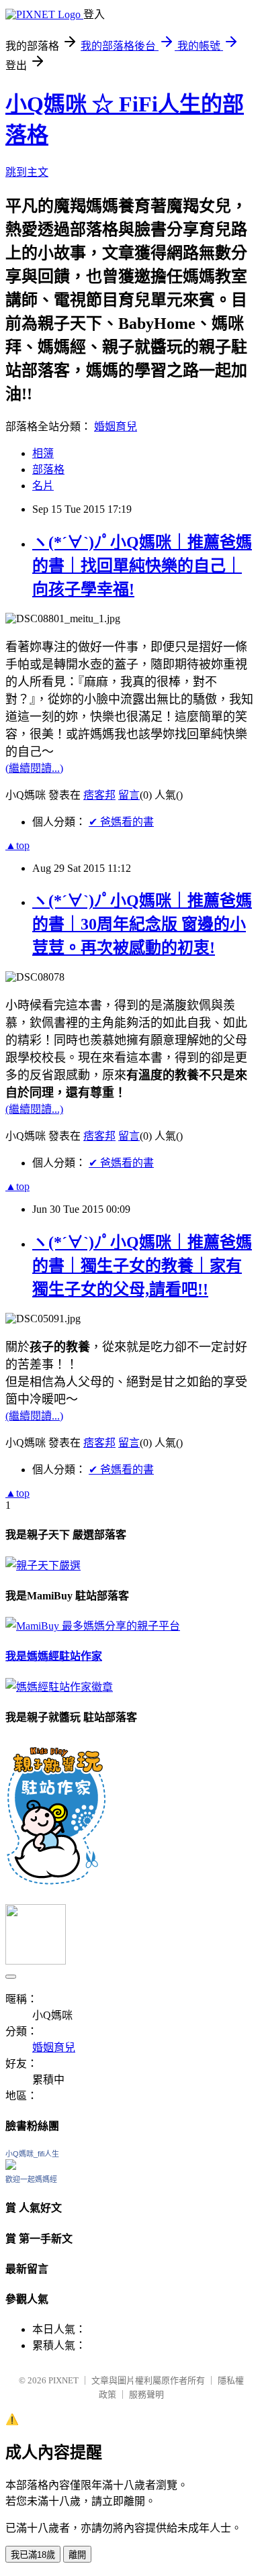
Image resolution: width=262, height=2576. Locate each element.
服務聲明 (146, 2394)
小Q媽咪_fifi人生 (32, 2154)
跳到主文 (27, 172)
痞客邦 (99, 795)
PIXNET (63, 2380)
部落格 (48, 469)
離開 (77, 2555)
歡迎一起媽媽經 (31, 2179)
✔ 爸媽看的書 (121, 822)
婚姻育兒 (116, 427)
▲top (17, 845)
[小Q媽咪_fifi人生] (11, 2166)
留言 (129, 795)
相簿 (43, 453)
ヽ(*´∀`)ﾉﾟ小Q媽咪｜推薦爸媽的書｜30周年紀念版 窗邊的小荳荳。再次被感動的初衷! (142, 924)
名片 (43, 486)
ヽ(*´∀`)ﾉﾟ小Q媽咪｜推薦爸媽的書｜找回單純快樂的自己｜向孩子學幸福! (142, 566)
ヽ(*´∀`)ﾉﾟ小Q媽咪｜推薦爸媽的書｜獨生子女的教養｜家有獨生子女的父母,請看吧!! (142, 1266)
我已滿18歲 (33, 2555)
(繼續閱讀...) (34, 768)
